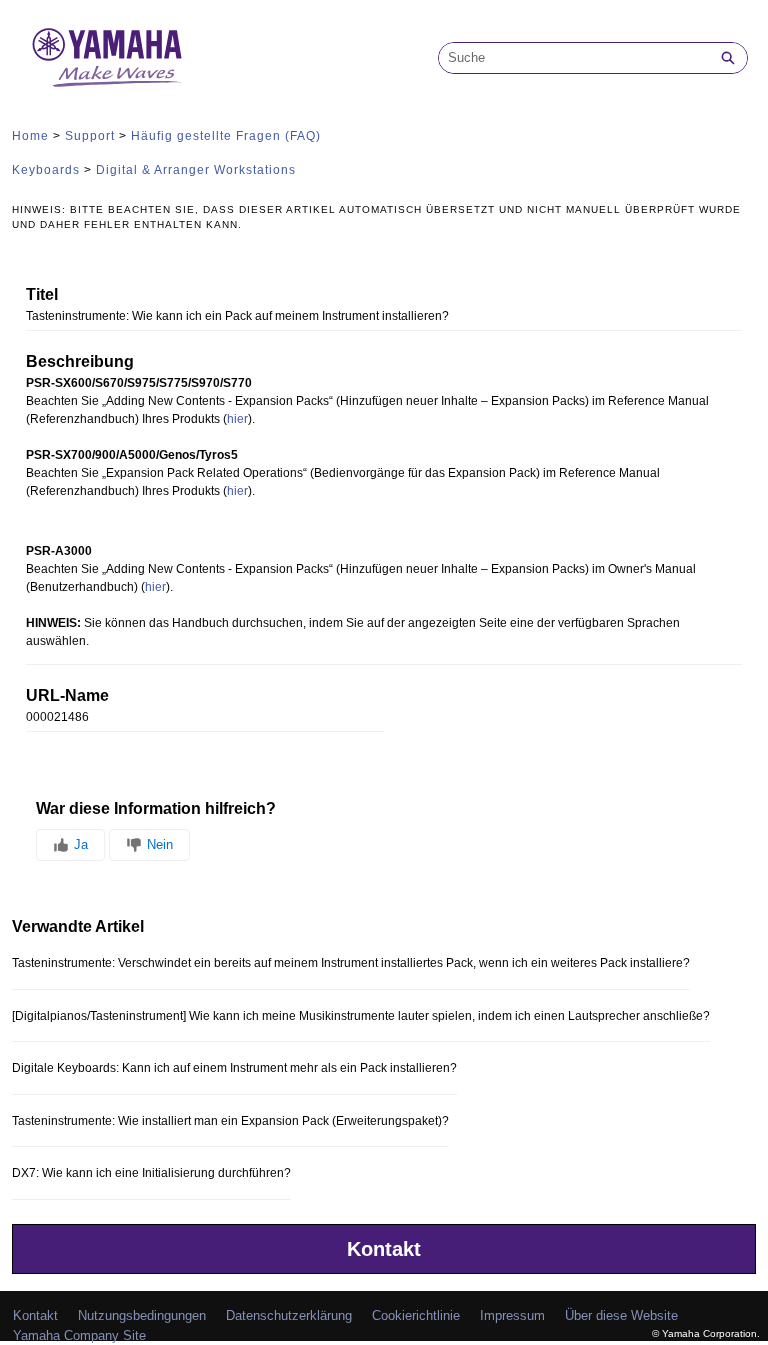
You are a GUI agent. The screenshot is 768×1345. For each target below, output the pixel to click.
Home (30, 136)
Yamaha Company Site (79, 1335)
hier (237, 419)
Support (90, 136)
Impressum (512, 1315)
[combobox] (574, 58)
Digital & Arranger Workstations (196, 170)
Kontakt (384, 1249)
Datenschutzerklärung (289, 1315)
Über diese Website (621, 1315)
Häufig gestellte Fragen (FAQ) (226, 136)
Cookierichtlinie (416, 1315)
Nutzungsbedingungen (142, 1315)
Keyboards (46, 170)
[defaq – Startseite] (107, 57)
